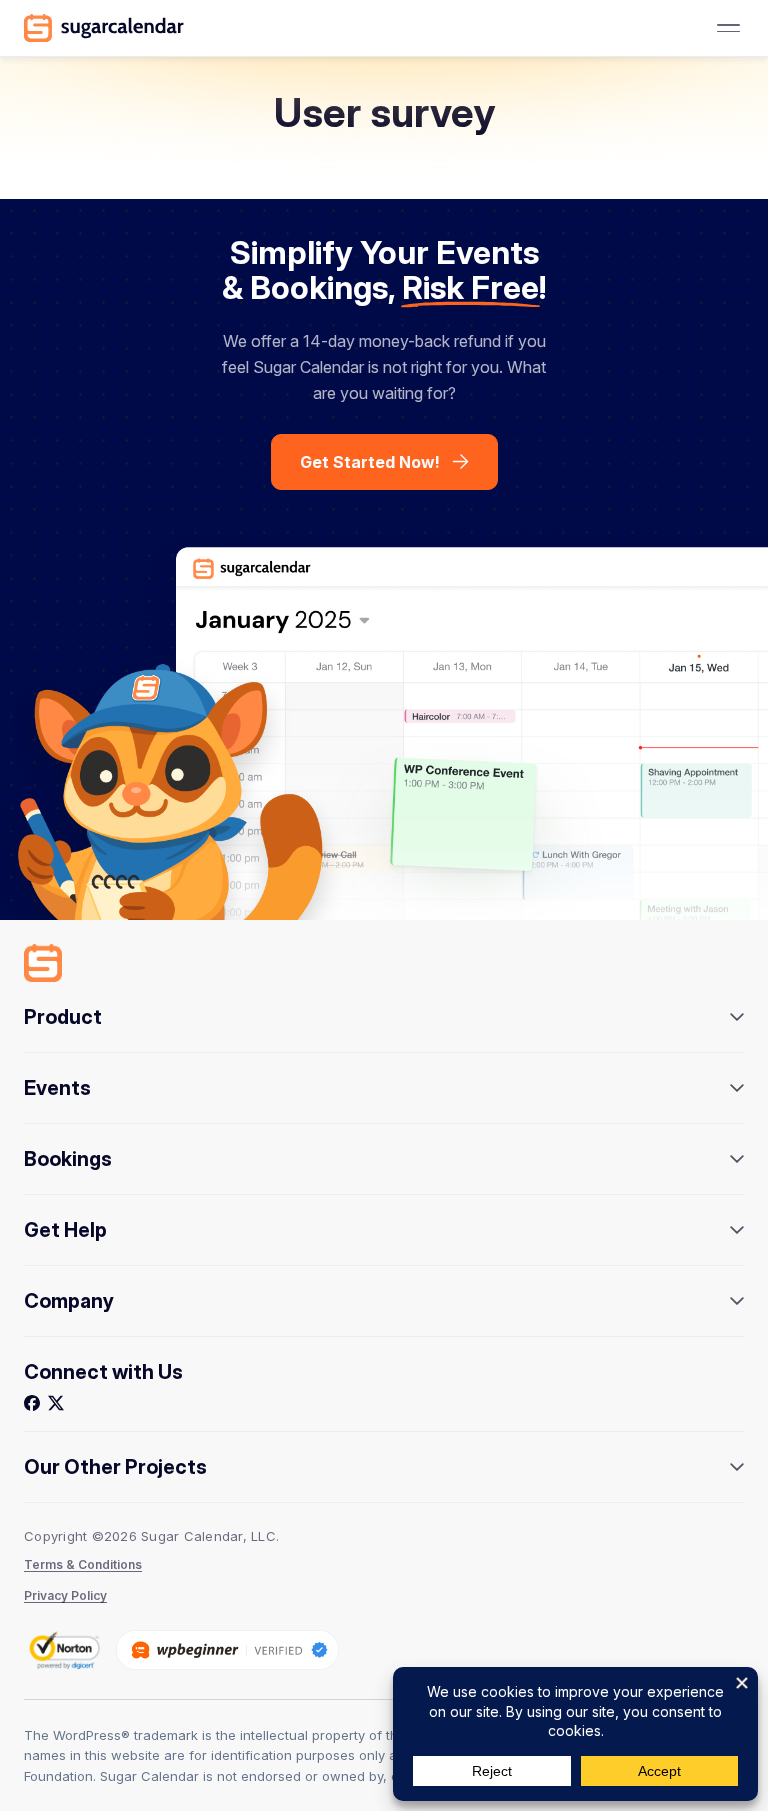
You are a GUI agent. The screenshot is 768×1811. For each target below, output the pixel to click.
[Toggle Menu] (728, 28)
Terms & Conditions (83, 1564)
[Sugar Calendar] (104, 28)
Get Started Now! (370, 462)
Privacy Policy (65, 1595)
